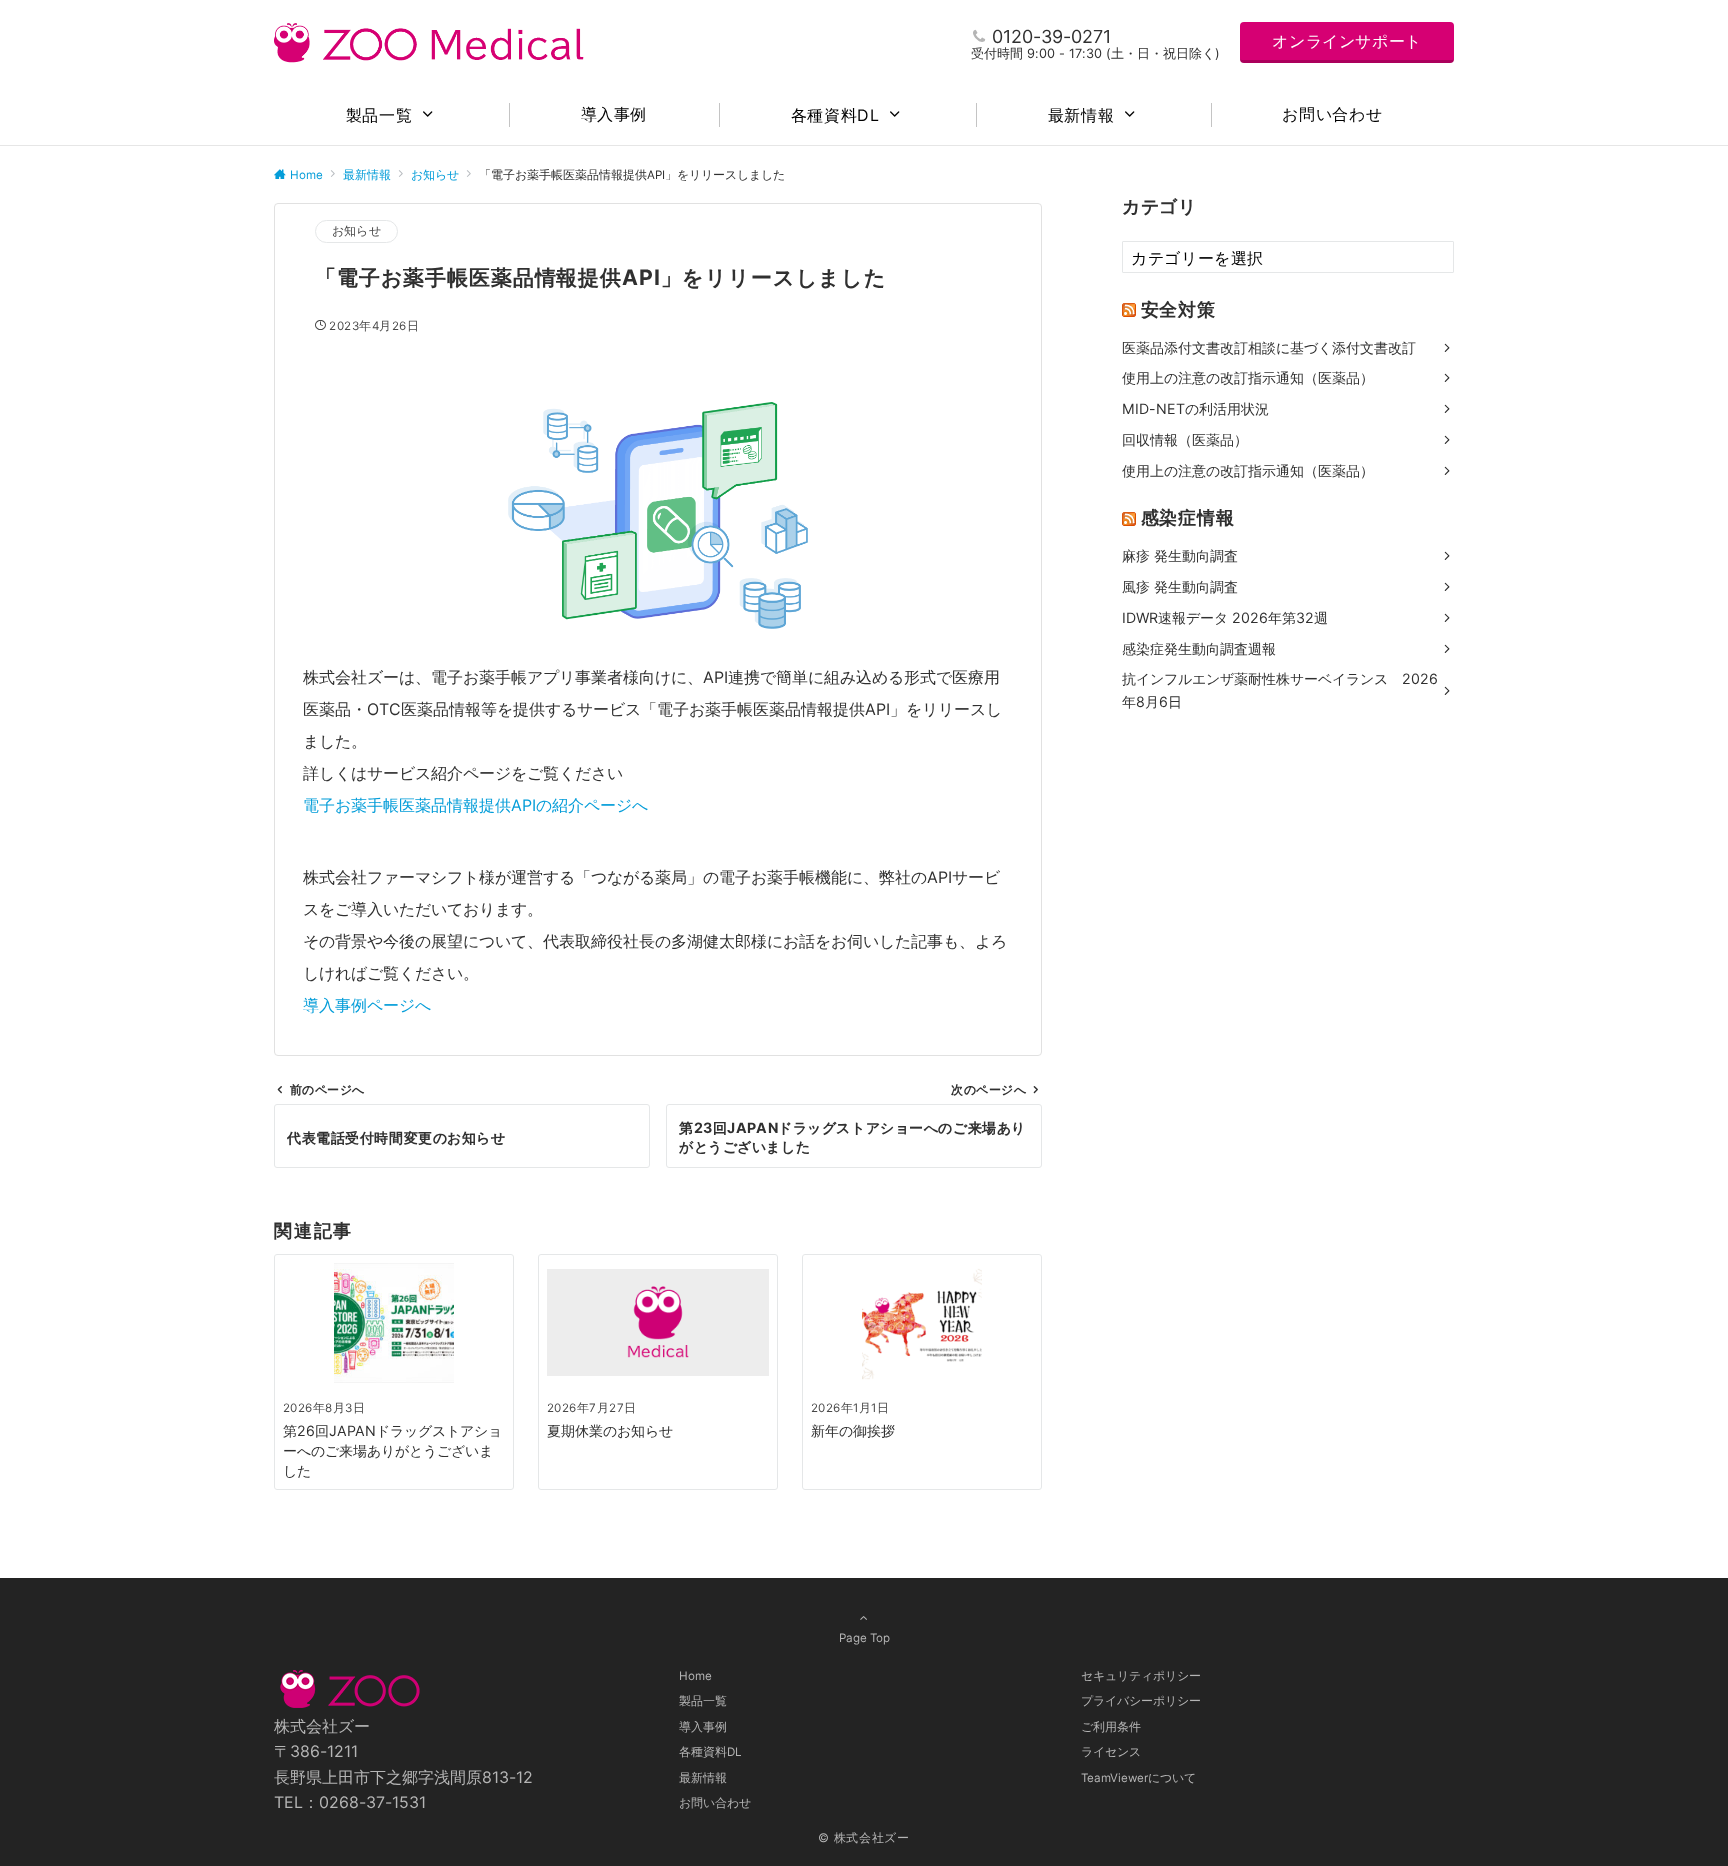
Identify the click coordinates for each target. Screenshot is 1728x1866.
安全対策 (1178, 308)
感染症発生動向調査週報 (1199, 647)
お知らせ (356, 231)
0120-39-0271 (1051, 36)
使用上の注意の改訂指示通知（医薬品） (1248, 377)
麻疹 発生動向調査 (1180, 555)
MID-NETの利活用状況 (1195, 408)
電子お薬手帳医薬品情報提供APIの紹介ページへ (475, 805)
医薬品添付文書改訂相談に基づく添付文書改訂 (1269, 346)
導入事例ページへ (367, 1005)
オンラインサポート (1347, 41)
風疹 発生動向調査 (1180, 586)
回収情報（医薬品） (1185, 439)
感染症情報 (1188, 517)
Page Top (864, 1638)
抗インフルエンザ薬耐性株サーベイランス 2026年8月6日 (1280, 690)
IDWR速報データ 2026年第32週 (1225, 616)
